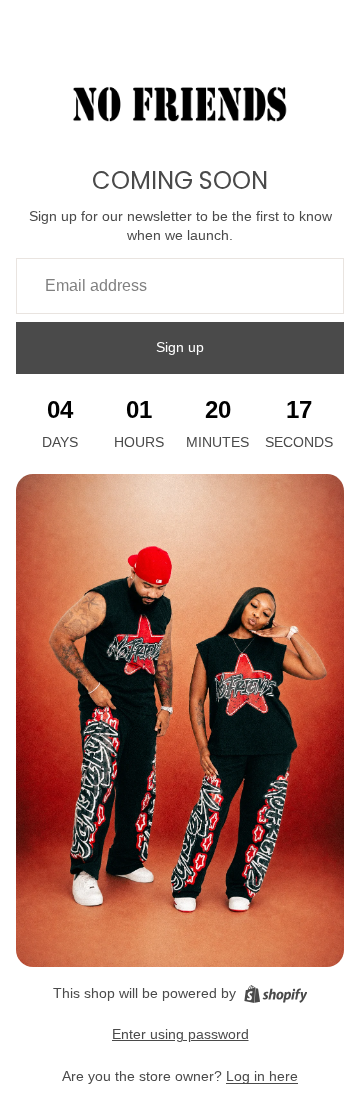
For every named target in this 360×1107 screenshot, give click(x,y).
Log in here (262, 1076)
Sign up (180, 347)
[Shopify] (275, 994)
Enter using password (180, 1034)
